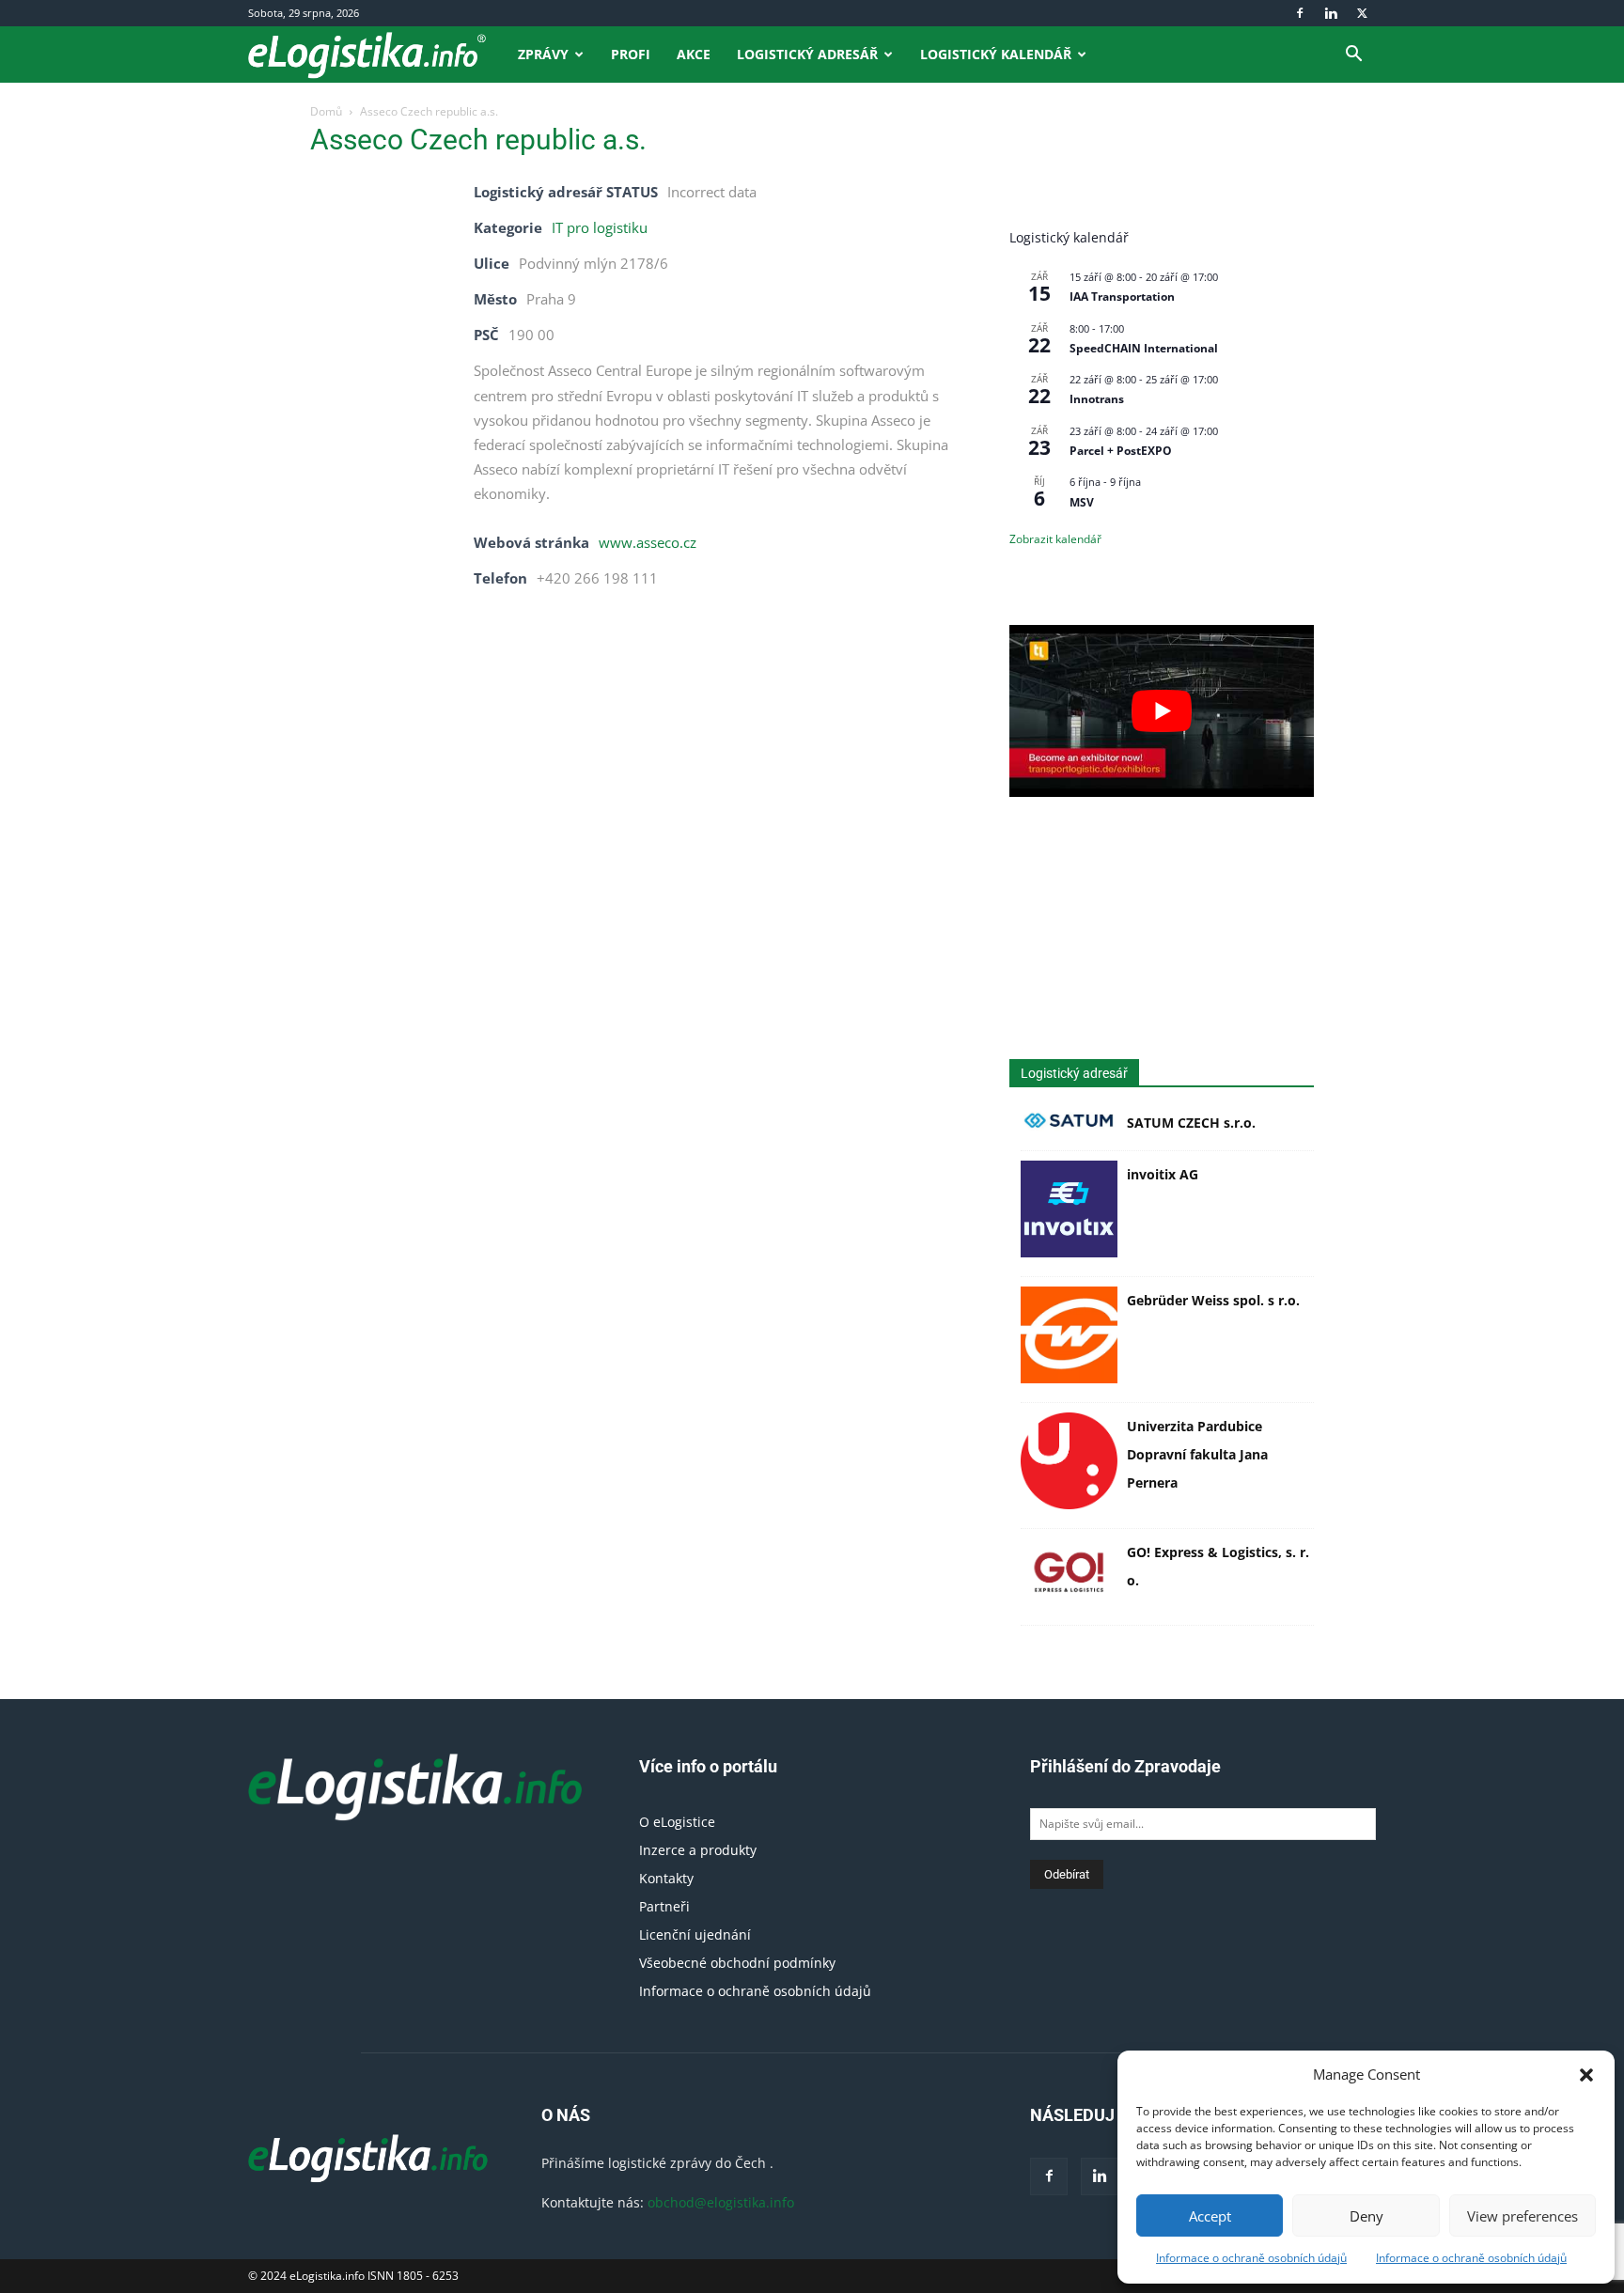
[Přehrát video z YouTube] (1162, 710)
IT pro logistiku (600, 227)
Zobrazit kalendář (1055, 539)
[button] (1586, 2075)
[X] (1362, 13)
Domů (326, 111)
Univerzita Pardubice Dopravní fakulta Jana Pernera (1197, 1454)
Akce (694, 54)
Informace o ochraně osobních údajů (1251, 2258)
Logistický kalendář (996, 54)
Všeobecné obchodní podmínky (737, 1963)
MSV (1082, 502)
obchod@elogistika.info (721, 2202)
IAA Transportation (1122, 296)
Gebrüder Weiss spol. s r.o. (1213, 1300)
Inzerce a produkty (698, 1850)
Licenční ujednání (695, 1934)
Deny (1366, 2216)
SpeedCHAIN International (1144, 348)
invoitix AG (1163, 1174)
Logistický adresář (807, 54)
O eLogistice (677, 1822)
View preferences (1522, 2216)
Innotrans (1097, 399)
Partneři (664, 1906)
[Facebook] (1300, 13)
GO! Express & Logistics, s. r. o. (1218, 1566)
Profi (631, 54)
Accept (1210, 2216)
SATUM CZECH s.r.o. (1191, 1123)
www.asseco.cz (648, 542)
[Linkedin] (1331, 13)
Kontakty (666, 1878)
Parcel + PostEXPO (1121, 451)
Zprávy (543, 54)
